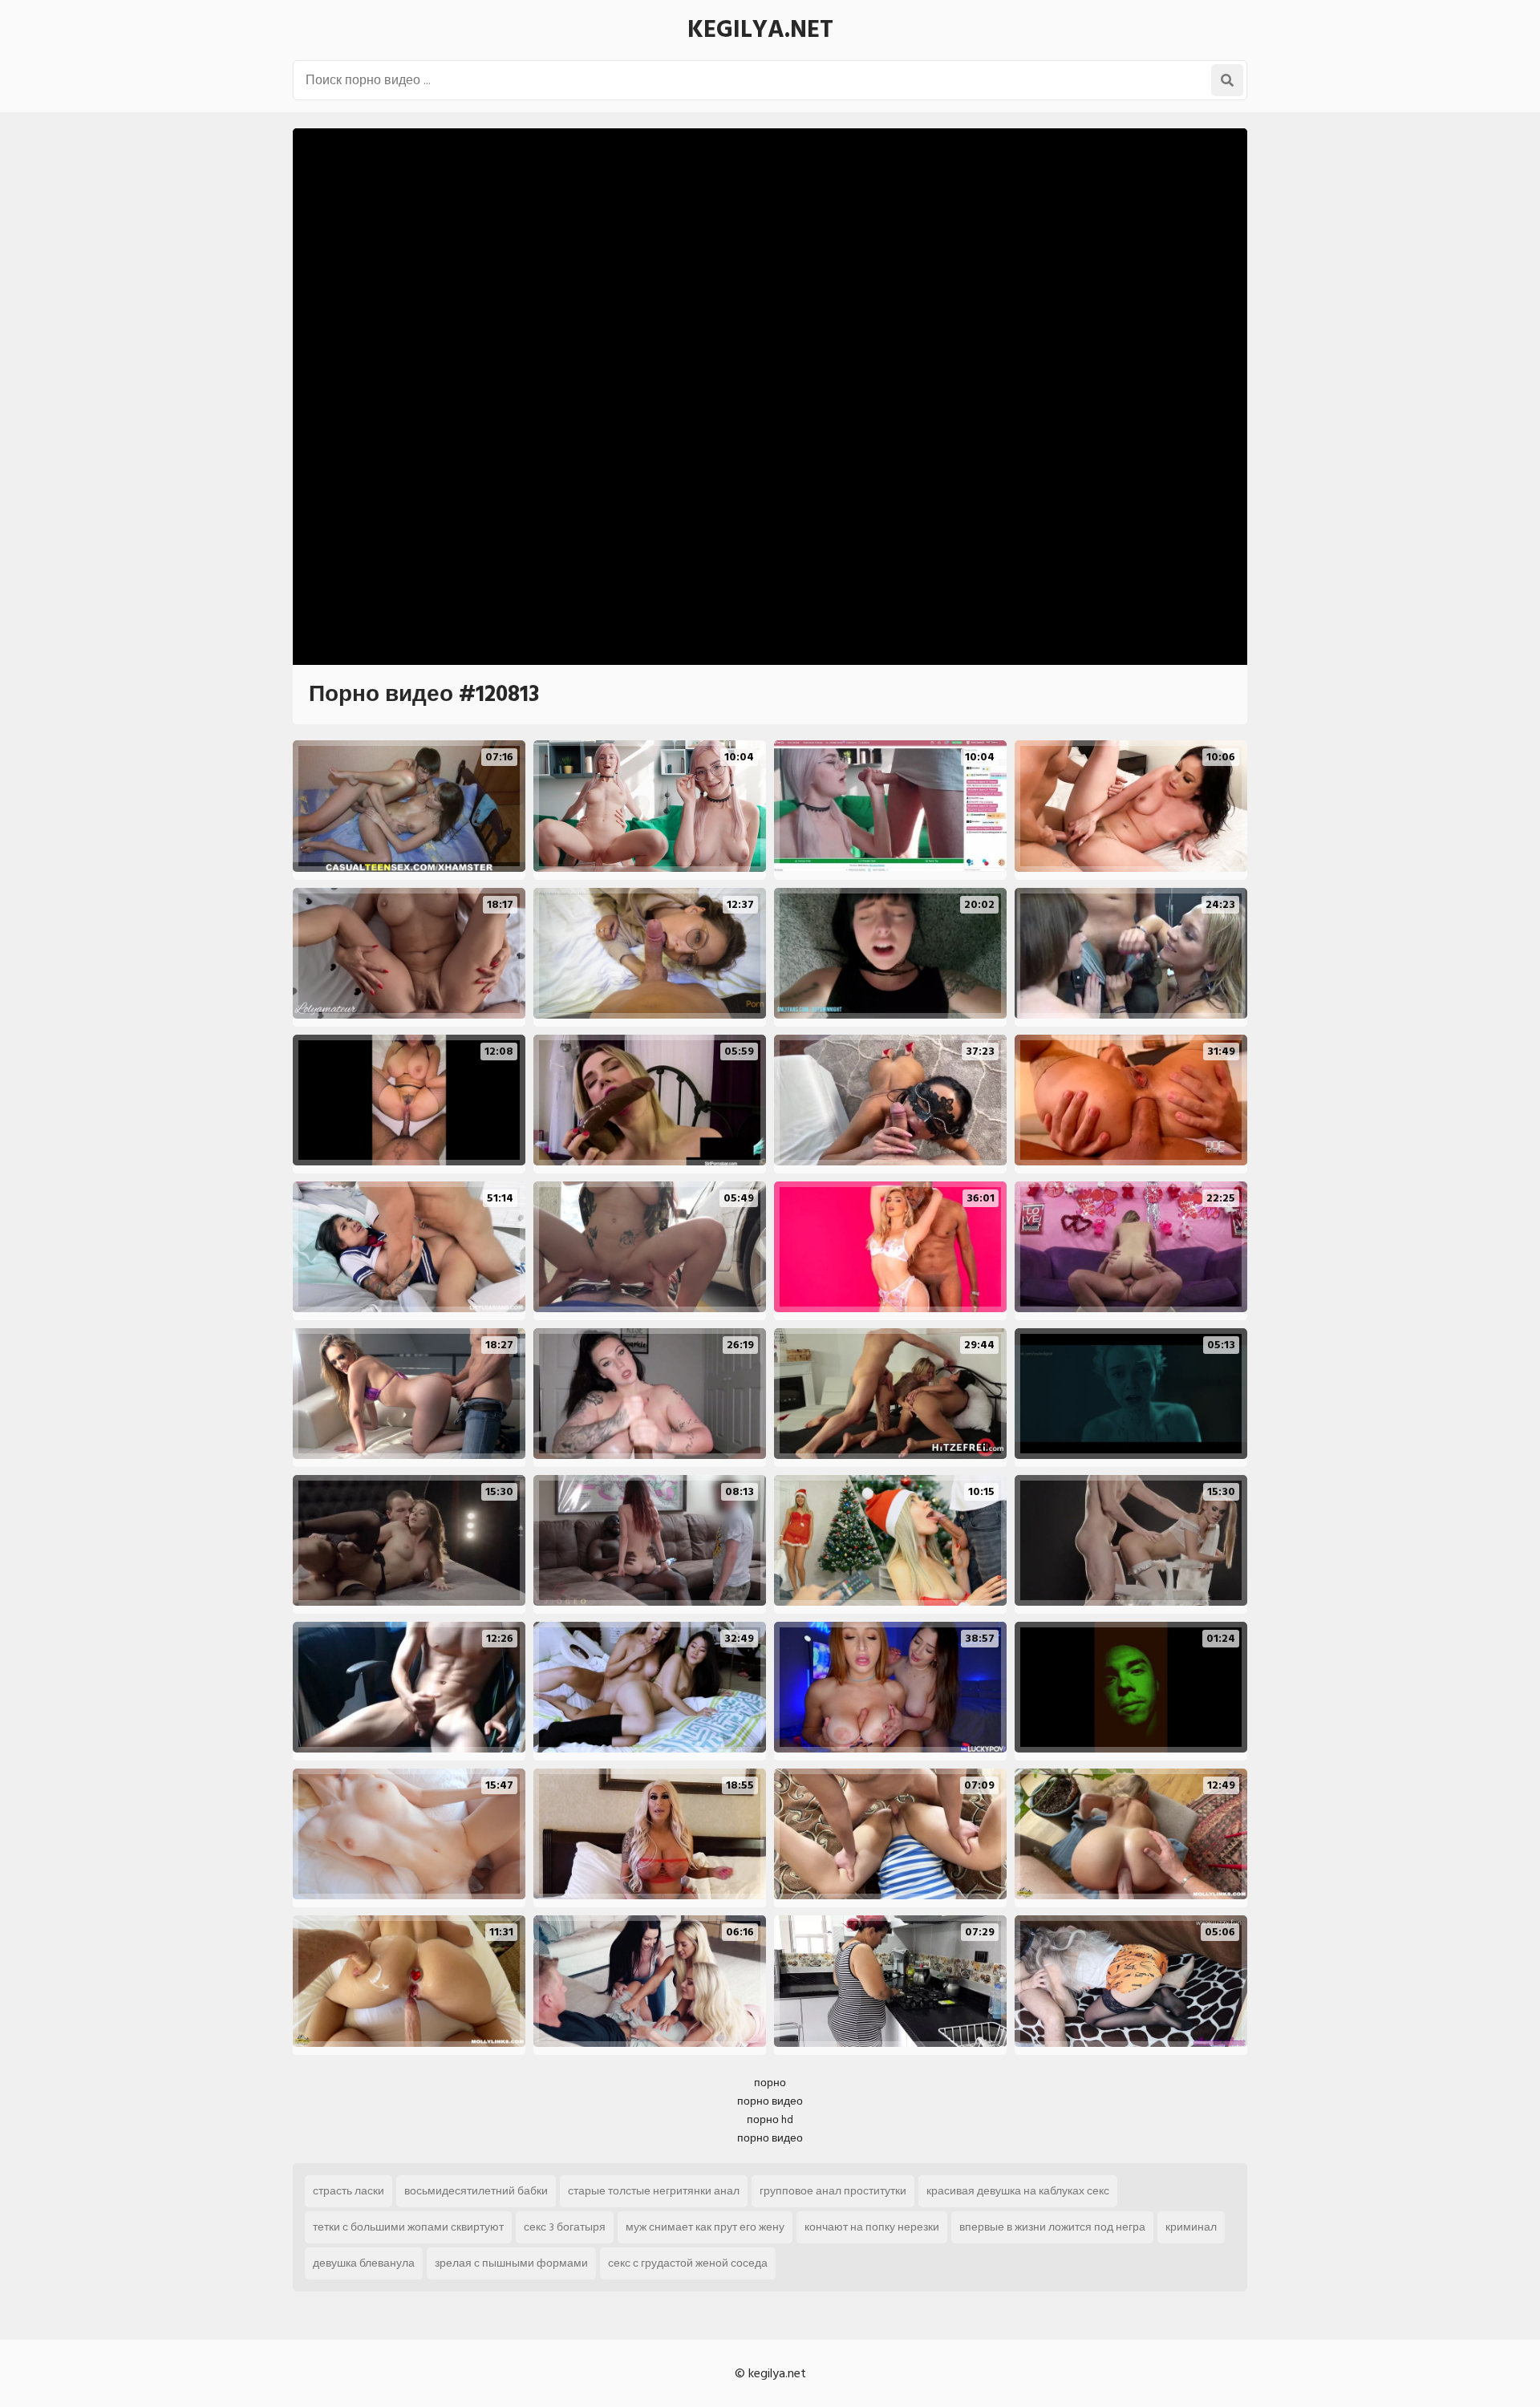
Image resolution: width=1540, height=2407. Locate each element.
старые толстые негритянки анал (654, 2191)
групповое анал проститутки (833, 2191)
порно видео (770, 2101)
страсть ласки (349, 2191)
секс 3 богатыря (565, 2227)
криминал (1191, 2227)
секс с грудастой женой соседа (688, 2263)
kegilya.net (760, 30)
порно (770, 2083)
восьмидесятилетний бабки (476, 2191)
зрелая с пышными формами (511, 2263)
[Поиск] (1227, 80)
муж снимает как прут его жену (705, 2227)
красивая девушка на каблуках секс (1018, 2191)
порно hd (770, 2119)
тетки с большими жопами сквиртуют (408, 2227)
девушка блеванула (364, 2263)
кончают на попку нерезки (872, 2227)
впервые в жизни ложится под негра (1052, 2227)
